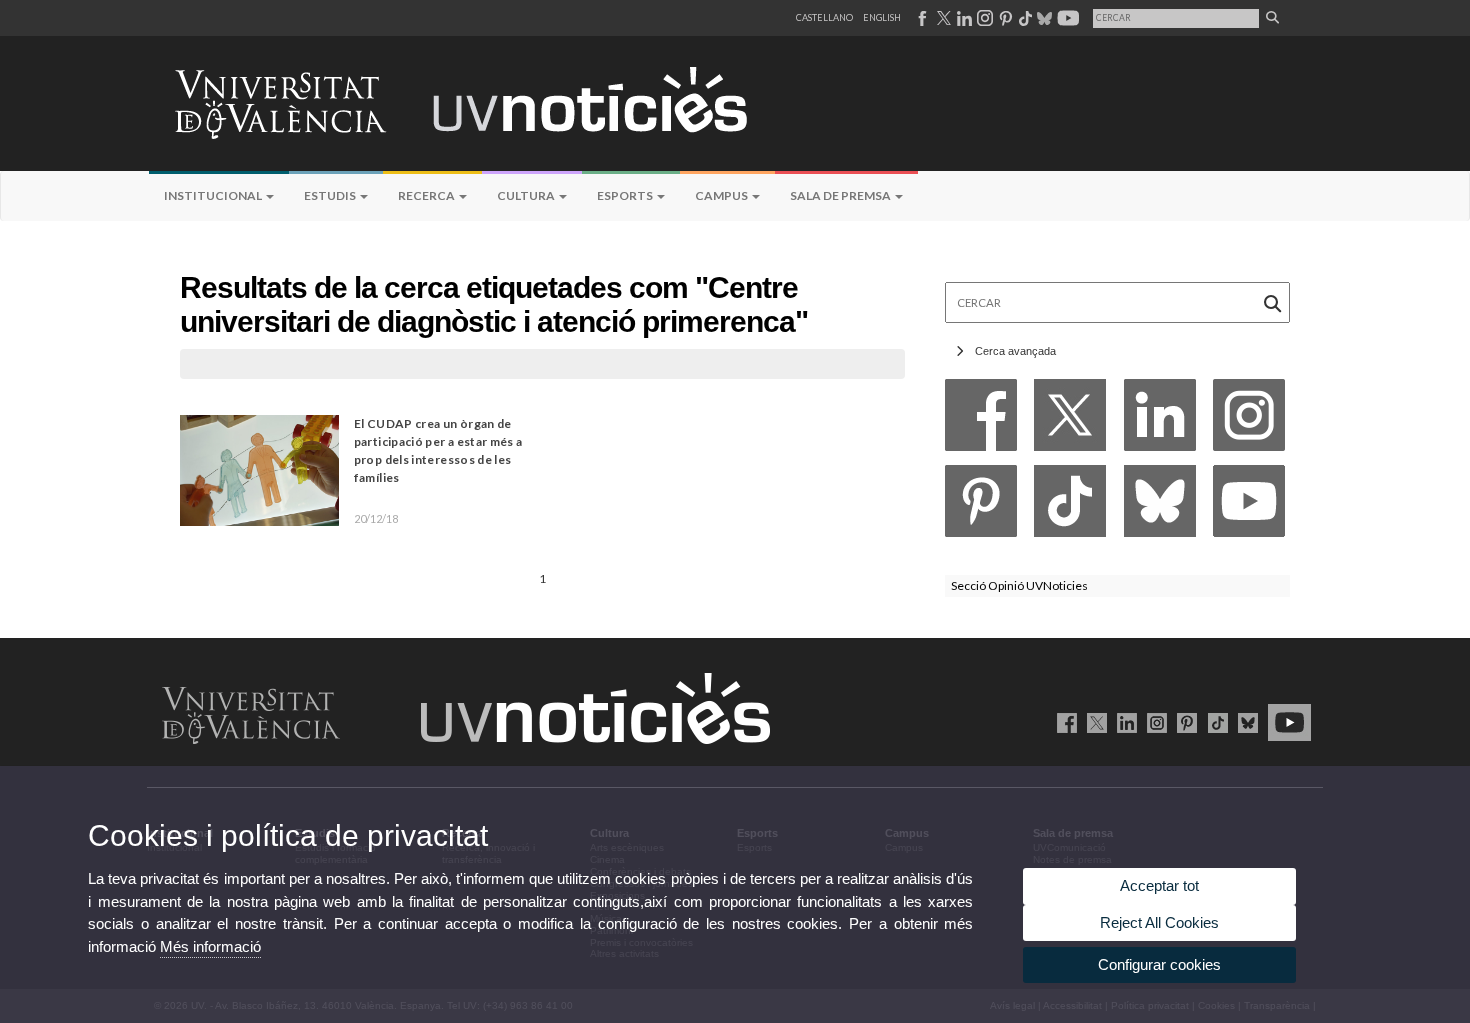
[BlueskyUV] (1244, 722)
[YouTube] (1249, 506)
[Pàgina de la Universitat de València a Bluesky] (1042, 18)
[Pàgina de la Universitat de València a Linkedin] (962, 18)
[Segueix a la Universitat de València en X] (1093, 722)
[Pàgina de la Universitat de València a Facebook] (921, 18)
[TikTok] (1070, 506)
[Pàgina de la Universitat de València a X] (942, 18)
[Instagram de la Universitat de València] (1153, 722)
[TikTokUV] (1213, 722)
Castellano (824, 17)
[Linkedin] (1160, 420)
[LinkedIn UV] (1123, 722)
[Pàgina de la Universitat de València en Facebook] (1063, 722)
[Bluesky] (1160, 506)
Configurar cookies (1159, 964)
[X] (1070, 420)
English (882, 17)
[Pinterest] (981, 506)
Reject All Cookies (1159, 922)
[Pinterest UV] (1183, 722)
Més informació (210, 946)
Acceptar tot (1159, 885)
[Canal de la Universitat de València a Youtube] (1066, 18)
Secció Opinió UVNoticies (1019, 585)
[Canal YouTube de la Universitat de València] (1286, 722)
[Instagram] (1249, 420)
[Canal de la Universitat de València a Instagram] (984, 18)
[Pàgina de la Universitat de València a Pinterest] (1003, 18)
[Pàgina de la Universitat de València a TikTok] (1024, 18)
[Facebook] (981, 420)
